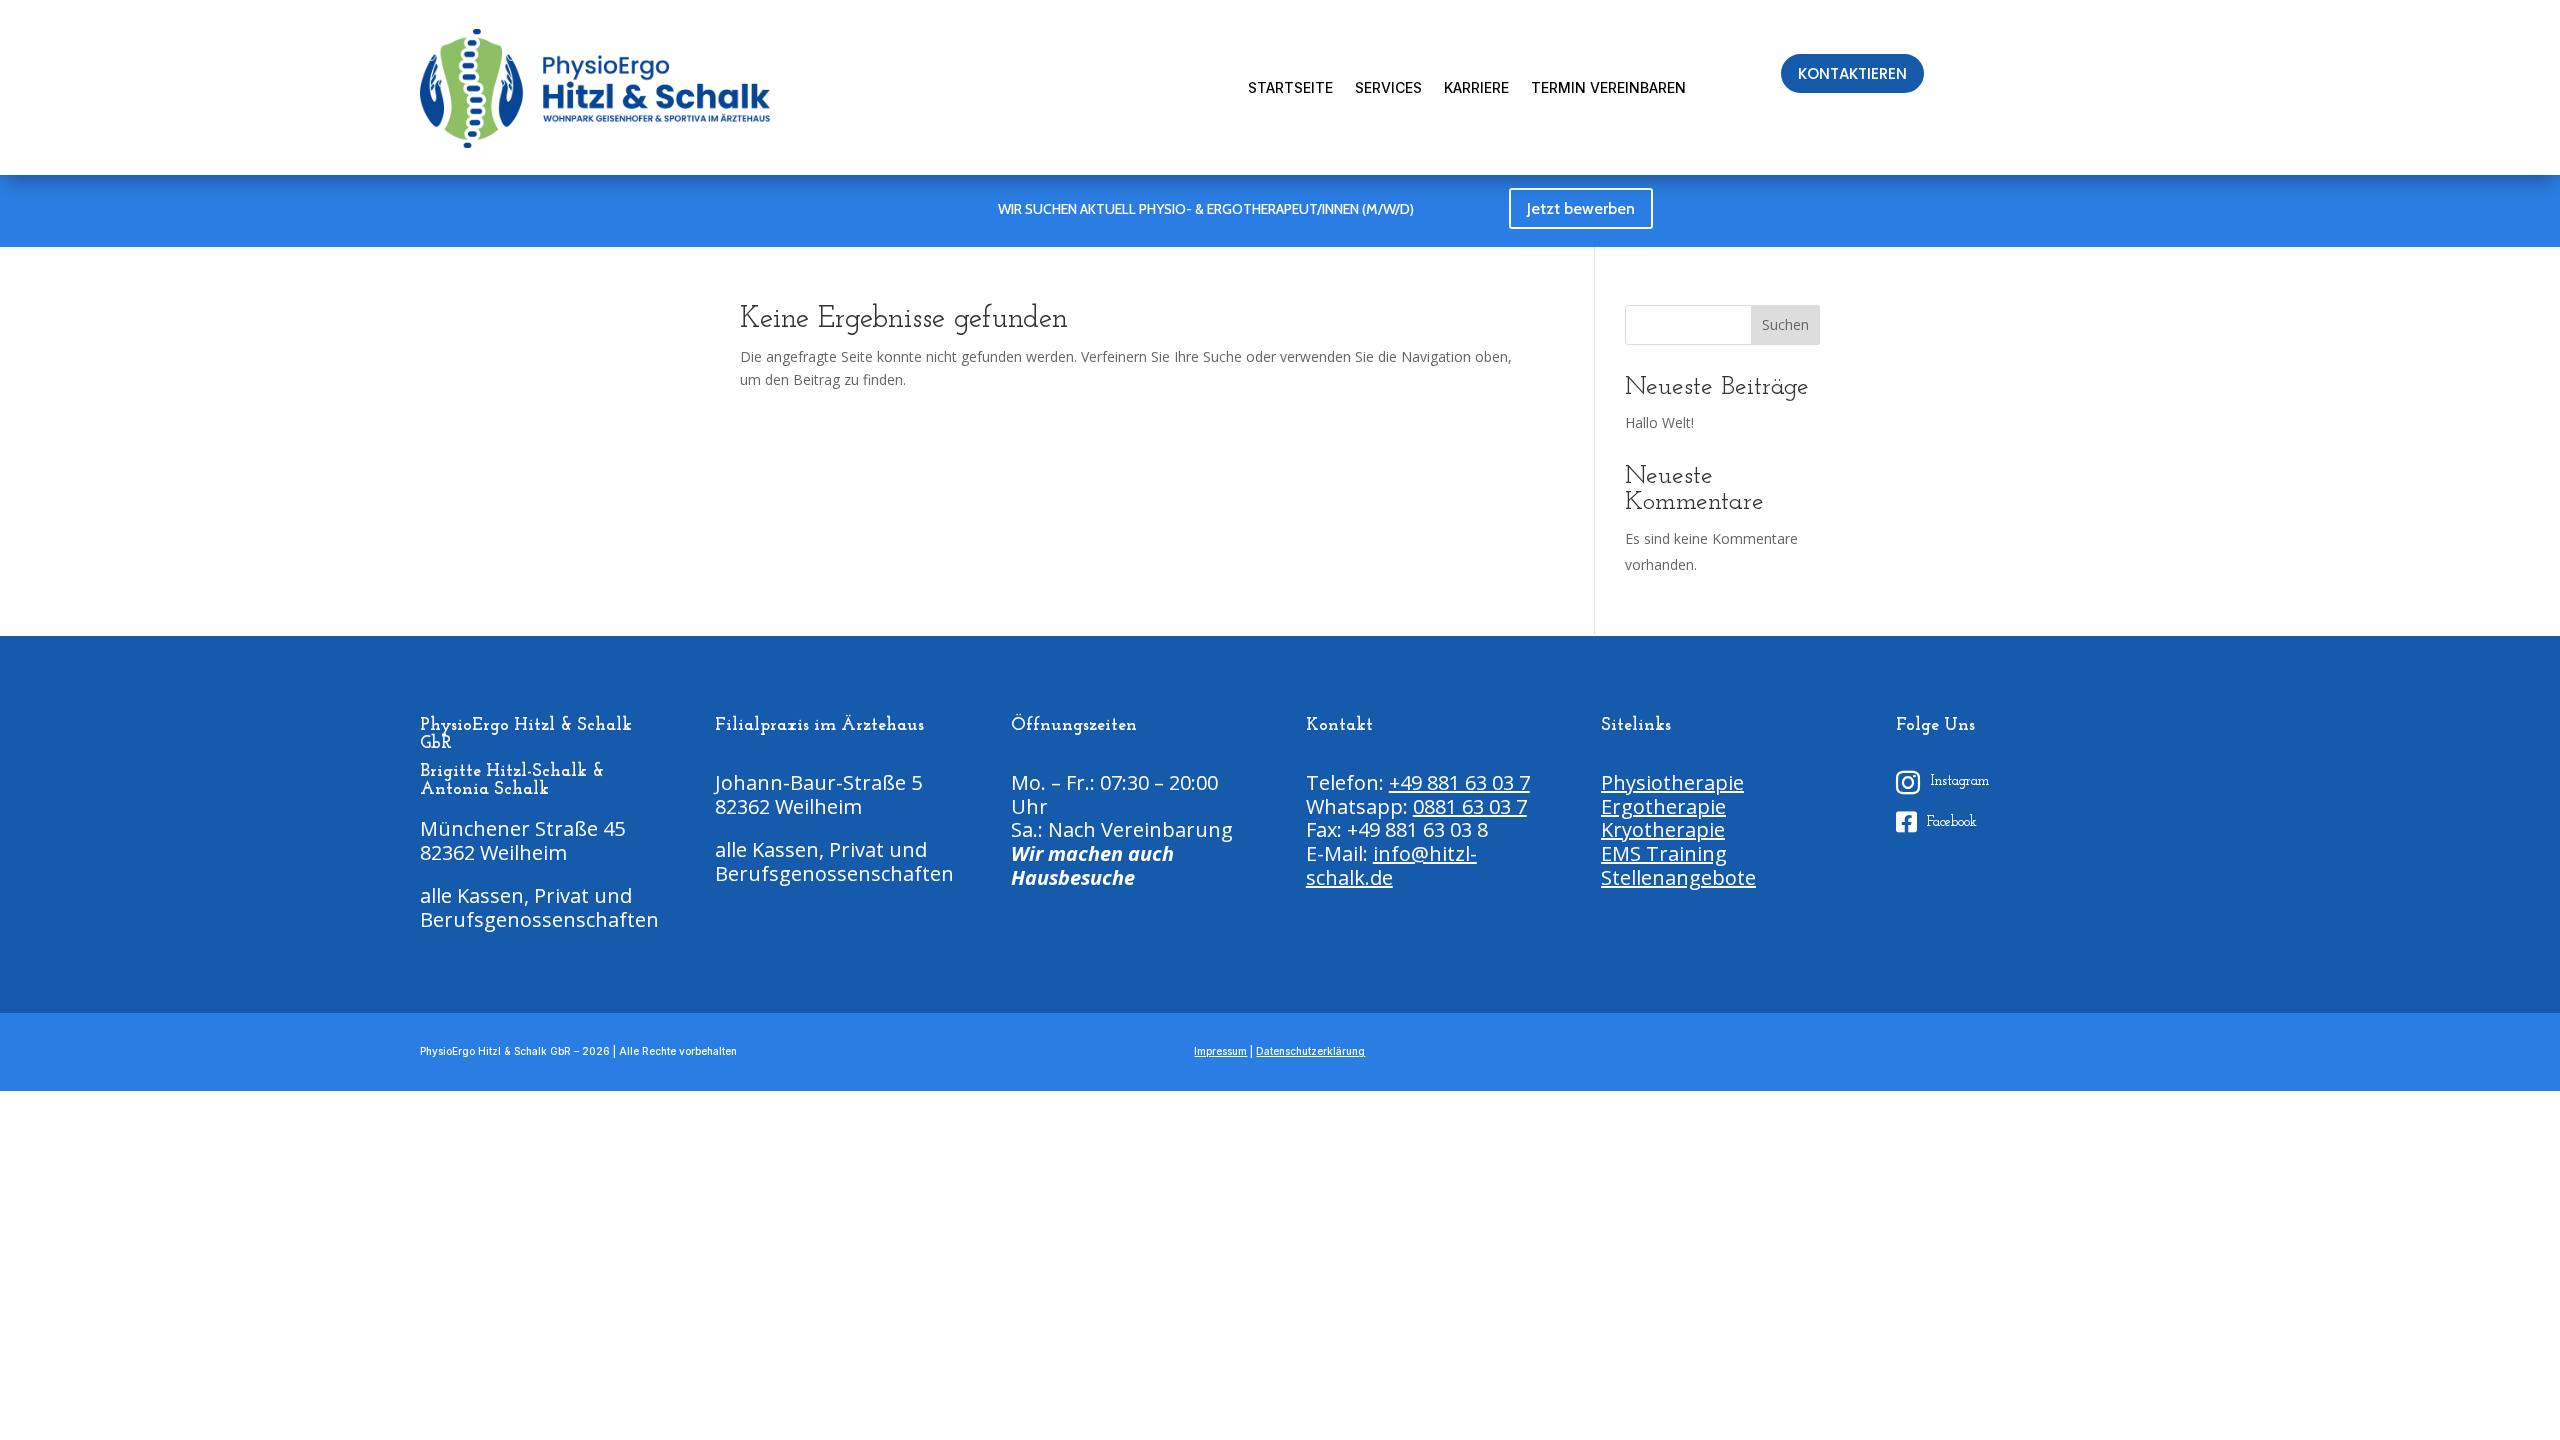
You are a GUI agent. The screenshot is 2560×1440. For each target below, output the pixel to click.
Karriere (1476, 87)
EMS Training (1664, 853)
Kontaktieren (1852, 73)
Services (1388, 87)
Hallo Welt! (1659, 422)
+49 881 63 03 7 (1459, 782)
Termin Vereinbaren (1608, 87)
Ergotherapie (1663, 806)
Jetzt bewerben (1581, 208)
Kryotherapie (1663, 829)
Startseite (1290, 87)
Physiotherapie (1672, 782)
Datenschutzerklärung (1310, 1051)
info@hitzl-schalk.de (1391, 865)
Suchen (1785, 324)
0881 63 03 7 (1470, 806)
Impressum (1220, 1051)
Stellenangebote (1678, 877)
